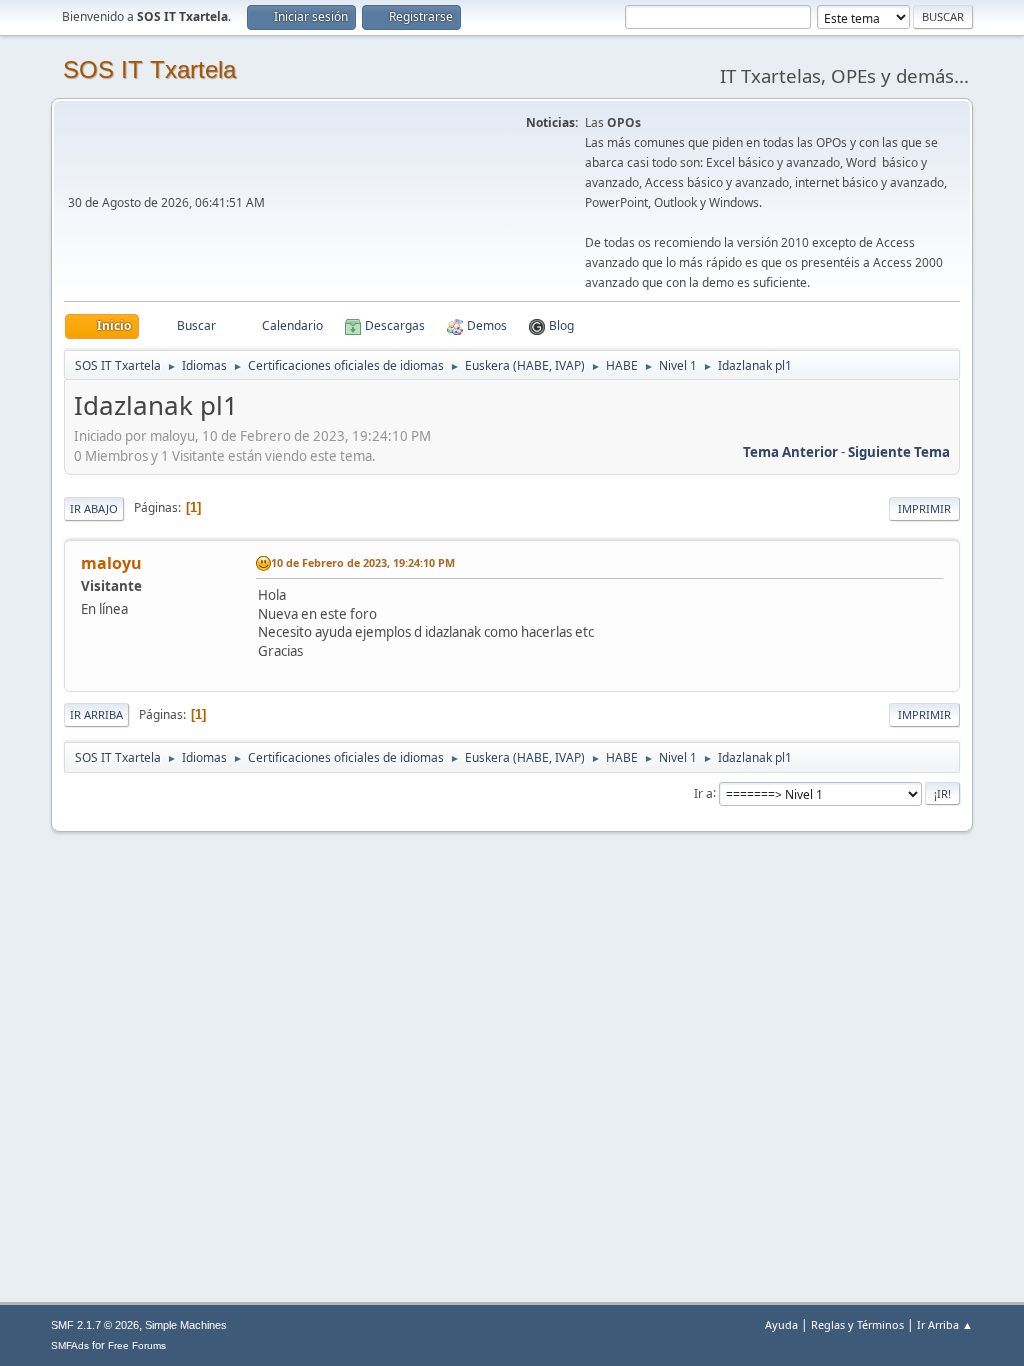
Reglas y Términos (857, 1324)
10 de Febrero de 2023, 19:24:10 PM (363, 562)
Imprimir (924, 508)
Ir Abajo (94, 508)
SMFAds (70, 1345)
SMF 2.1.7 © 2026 (95, 1325)
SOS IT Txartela (149, 69)
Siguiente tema (899, 452)
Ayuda (781, 1324)
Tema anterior (790, 452)
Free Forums (137, 1345)
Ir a (703, 792)
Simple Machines (186, 1325)
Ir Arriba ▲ (945, 1324)
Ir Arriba (96, 714)
